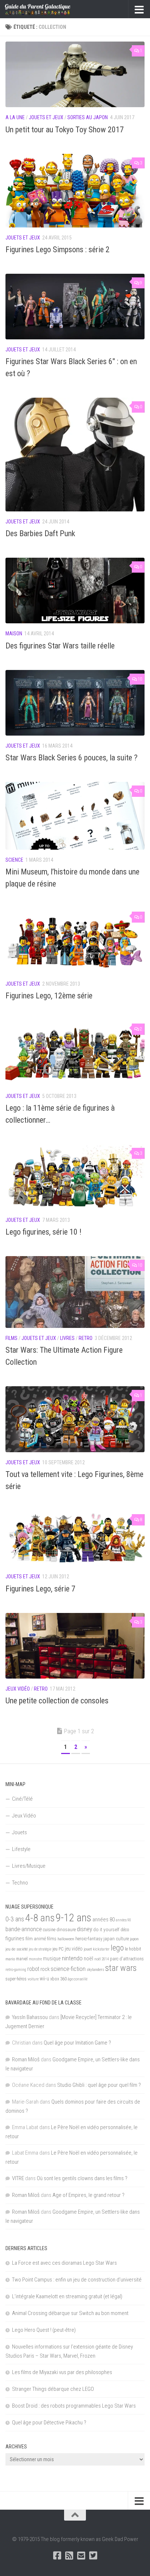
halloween (66, 1939)
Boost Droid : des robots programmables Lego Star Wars (74, 2406)
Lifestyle (21, 1849)
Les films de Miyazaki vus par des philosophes (62, 2372)
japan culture (116, 1939)
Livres (67, 1338)
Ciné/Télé (22, 1799)
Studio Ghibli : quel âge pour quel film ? (99, 2085)
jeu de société (17, 1949)
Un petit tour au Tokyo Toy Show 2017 (65, 130)
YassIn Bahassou (30, 2017)
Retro (86, 1338)
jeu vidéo (74, 1949)
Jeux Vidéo (18, 1689)
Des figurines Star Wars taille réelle (60, 646)
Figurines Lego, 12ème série (49, 996)
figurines (15, 1938)
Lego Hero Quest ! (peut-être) (44, 2330)
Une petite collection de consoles (57, 1701)
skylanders (95, 1969)
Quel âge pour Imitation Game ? (77, 2043)
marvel (22, 1959)
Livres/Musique (29, 1866)
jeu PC (58, 1949)
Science (14, 860)
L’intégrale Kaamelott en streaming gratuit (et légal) (67, 2296)
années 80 (104, 1920)
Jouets (19, 1832)
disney (84, 1929)
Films (11, 1338)
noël (88, 1959)
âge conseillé (78, 1979)
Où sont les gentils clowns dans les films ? (82, 2178)
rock (45, 1969)
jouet (88, 1949)
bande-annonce (24, 1929)
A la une (15, 117)
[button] (75, 74)
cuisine (49, 1930)
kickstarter (101, 1949)
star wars (121, 1968)
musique (52, 1959)
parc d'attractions (127, 1959)
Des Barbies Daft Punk (40, 533)
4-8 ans (40, 1918)
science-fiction (68, 1969)
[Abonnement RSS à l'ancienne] (69, 2555)
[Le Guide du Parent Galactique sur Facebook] (57, 2555)
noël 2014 (102, 1959)
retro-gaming (16, 1970)
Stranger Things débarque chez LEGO (53, 2389)
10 (140, 679)
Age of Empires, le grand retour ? (88, 2195)
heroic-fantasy (89, 1939)
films (52, 1938)
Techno (20, 1883)
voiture (33, 1979)
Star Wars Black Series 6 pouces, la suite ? (72, 758)
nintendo (72, 1958)
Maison (14, 634)
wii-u (44, 1979)
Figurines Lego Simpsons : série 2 (58, 250)
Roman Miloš (26, 2059)
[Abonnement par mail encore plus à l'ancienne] (81, 2555)
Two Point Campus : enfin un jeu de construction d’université (77, 2280)
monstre (35, 1959)
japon (134, 1939)
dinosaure (66, 1930)
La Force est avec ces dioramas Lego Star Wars (64, 2263)
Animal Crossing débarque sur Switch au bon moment (70, 2313)
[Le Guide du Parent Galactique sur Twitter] (93, 2555)
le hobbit (133, 1949)
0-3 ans (15, 1919)
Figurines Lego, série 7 (40, 1589)
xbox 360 (58, 1979)
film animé (36, 1939)
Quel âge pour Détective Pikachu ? (49, 2423)
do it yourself (106, 1929)
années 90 (123, 1920)
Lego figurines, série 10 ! (44, 1232)
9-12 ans (74, 1918)
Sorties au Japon (88, 117)
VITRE (18, 2178)
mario (10, 1959)
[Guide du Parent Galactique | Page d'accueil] (49, 9)
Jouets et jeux (46, 117)
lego (117, 1948)
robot (33, 1969)
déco (125, 1930)
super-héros (16, 1979)
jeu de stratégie (40, 1949)
